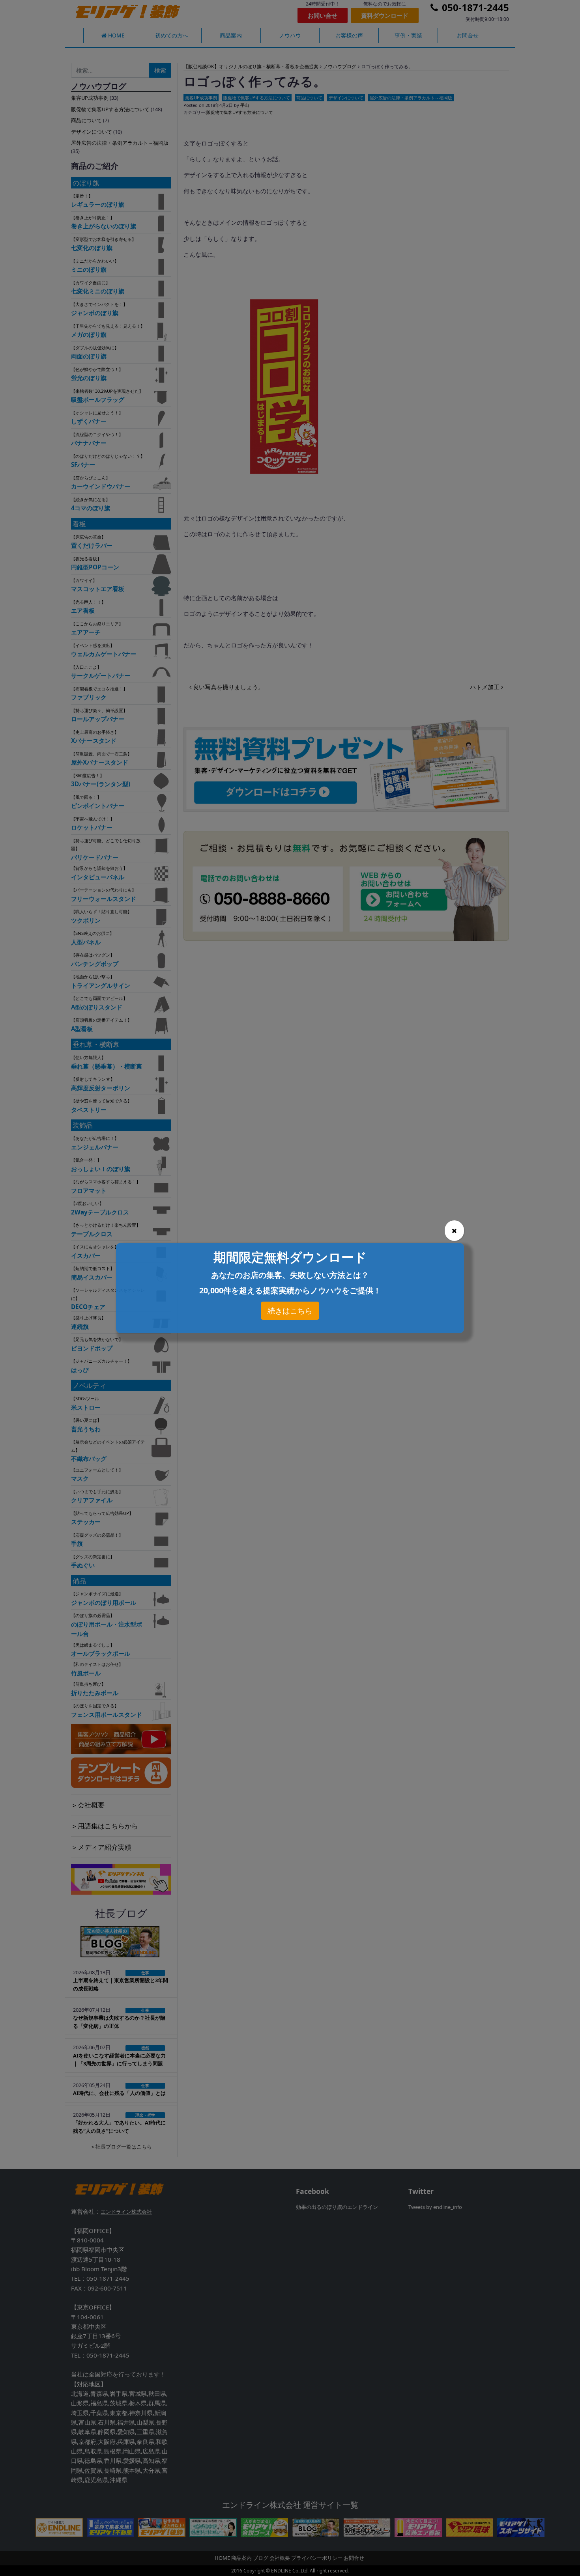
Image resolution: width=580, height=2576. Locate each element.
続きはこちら (290, 1311)
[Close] (454, 1231)
